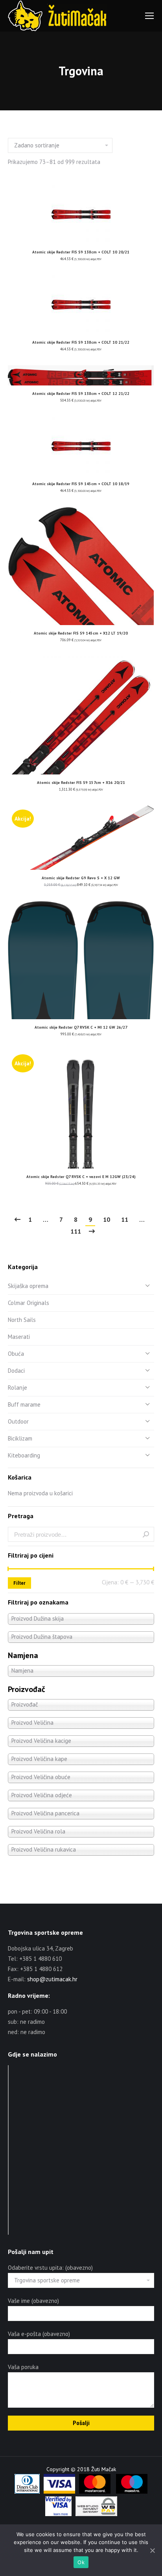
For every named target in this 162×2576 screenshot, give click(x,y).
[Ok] (152, 2550)
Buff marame (24, 1404)
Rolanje (17, 1388)
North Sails (22, 1320)
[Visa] (59, 2492)
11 (125, 1219)
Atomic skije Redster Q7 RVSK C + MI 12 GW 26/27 (81, 1027)
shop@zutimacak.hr (52, 1979)
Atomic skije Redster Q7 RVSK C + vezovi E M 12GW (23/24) (81, 1177)
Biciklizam (20, 1438)
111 (76, 1231)
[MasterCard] (95, 2492)
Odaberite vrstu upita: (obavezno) (50, 2268)
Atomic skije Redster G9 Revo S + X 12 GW (81, 878)
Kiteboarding (24, 1455)
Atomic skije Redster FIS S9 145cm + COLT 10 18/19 (81, 484)
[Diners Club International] (27, 2492)
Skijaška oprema (28, 1286)
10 (107, 1219)
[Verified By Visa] (58, 2514)
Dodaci (16, 1371)
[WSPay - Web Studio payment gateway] (96, 2514)
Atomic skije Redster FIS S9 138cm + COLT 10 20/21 (81, 252)
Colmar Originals (29, 1303)
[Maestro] (132, 2492)
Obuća (16, 1354)
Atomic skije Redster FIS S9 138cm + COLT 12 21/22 (81, 394)
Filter (19, 1583)
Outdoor (18, 1421)
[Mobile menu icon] (149, 16)
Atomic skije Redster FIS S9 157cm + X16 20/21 (81, 783)
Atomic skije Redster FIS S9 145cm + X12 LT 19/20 (81, 633)
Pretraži (146, 1534)
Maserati (19, 1337)
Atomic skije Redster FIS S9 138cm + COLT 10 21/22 (81, 342)
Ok (81, 2562)
